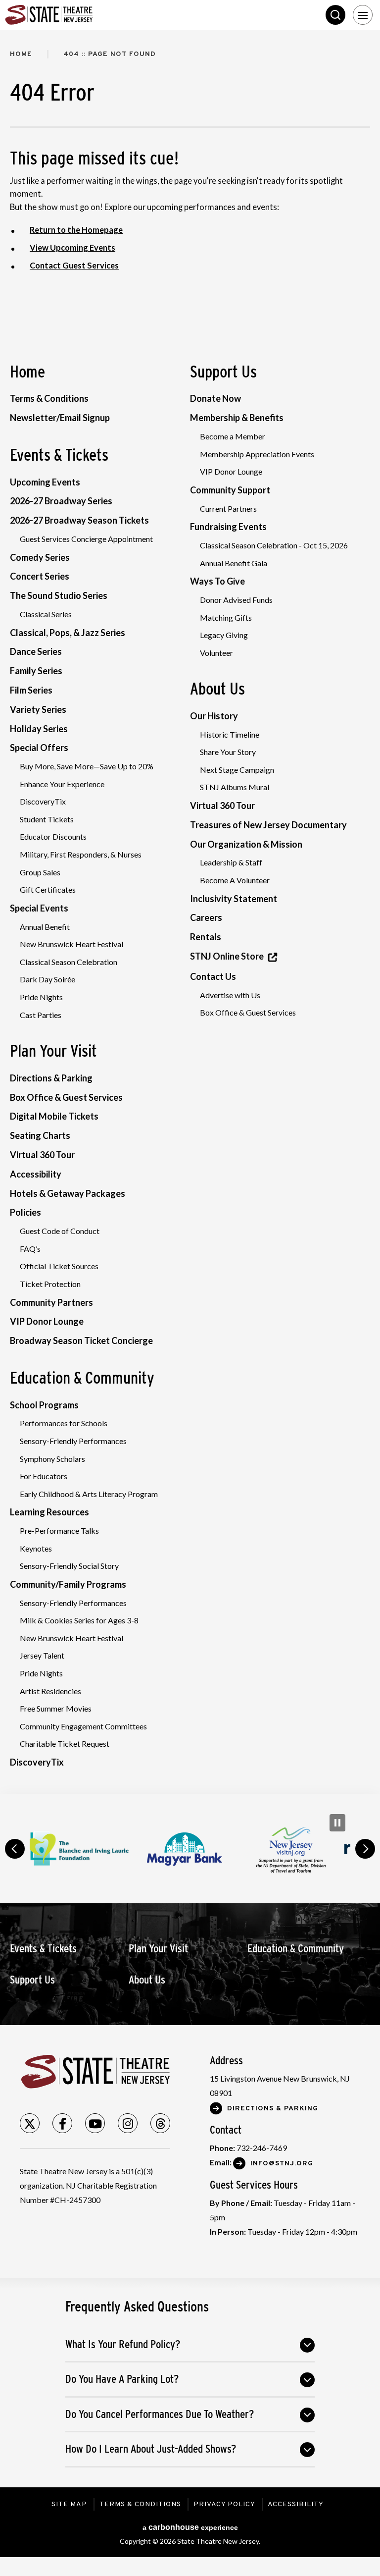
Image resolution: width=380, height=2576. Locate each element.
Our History (214, 716)
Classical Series (46, 614)
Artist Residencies (50, 1691)
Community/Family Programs (68, 1584)
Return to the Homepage (76, 230)
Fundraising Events (228, 527)
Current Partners (228, 509)
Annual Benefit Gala (234, 563)
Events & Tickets (59, 455)
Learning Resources (49, 1512)
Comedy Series (40, 557)
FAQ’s (30, 1249)
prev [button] (15, 1849)
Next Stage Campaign (237, 770)
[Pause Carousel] (337, 1823)
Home (21, 54)
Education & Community (82, 1378)
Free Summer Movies (56, 1708)
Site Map (69, 2504)
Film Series (31, 690)
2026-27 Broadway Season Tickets (79, 520)
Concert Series (40, 576)
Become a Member (233, 436)
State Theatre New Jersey (79, 15)
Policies (25, 1212)
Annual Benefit (45, 927)
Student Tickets (47, 819)
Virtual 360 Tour (42, 1155)
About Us (217, 689)
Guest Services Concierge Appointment (86, 539)
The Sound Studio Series (59, 595)
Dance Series (36, 651)
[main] (190, 912)
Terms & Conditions (49, 398)
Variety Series (38, 709)
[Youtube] (95, 2123)
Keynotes (36, 1548)
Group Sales (40, 872)
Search (335, 15)
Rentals (206, 937)
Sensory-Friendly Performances (73, 1441)
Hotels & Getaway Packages (68, 1193)
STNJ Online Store (227, 956)
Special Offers (39, 748)
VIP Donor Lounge (47, 1321)
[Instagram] (128, 2123)
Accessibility (36, 1174)
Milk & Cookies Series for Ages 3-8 (79, 1620)
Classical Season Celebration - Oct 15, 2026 (274, 545)
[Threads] (160, 2123)
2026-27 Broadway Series (61, 501)
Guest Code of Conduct (60, 1231)
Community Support (230, 490)
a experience (190, 2527)
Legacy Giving (224, 635)
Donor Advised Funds (236, 600)
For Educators (44, 1476)
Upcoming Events (45, 482)
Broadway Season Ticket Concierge (81, 1341)
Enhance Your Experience (62, 784)
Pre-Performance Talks (59, 1530)
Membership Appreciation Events (257, 454)
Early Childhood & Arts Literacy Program (89, 1494)
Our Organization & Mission (246, 844)
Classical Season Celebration (69, 962)
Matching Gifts (226, 617)
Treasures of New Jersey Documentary (268, 825)
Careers (206, 917)
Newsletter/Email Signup (60, 418)
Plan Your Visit (53, 1051)
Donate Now (215, 398)
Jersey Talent (42, 1655)
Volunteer (216, 653)
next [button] (365, 1849)
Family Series (36, 671)
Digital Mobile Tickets (54, 1116)
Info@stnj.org (282, 2164)
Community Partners (51, 1302)
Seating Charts (40, 1135)
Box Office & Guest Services (66, 1097)
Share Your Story (228, 752)
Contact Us (213, 976)
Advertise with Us (230, 995)
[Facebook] (62, 2123)
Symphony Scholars (52, 1459)
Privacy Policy (224, 2504)
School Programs (44, 1405)
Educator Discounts (53, 836)
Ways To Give (217, 581)
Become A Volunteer (235, 880)
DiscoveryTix (43, 801)
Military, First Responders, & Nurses (81, 854)
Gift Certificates (48, 889)
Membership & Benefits (237, 418)
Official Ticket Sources (59, 1266)
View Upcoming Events (72, 248)
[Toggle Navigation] (363, 15)
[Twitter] (30, 2123)
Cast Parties (41, 1015)
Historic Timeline (230, 734)
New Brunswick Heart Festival (71, 944)
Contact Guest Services (74, 266)
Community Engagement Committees (83, 1726)
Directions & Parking (51, 1078)
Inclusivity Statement (234, 899)
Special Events (39, 908)
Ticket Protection (50, 1284)
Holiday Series (39, 729)
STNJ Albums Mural (235, 787)
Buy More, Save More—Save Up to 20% (87, 766)
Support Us (223, 372)
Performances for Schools (64, 1423)
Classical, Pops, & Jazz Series (68, 633)
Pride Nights (41, 997)
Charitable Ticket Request (65, 1744)
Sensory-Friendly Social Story (69, 1566)
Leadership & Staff (231, 862)
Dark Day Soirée (47, 979)
